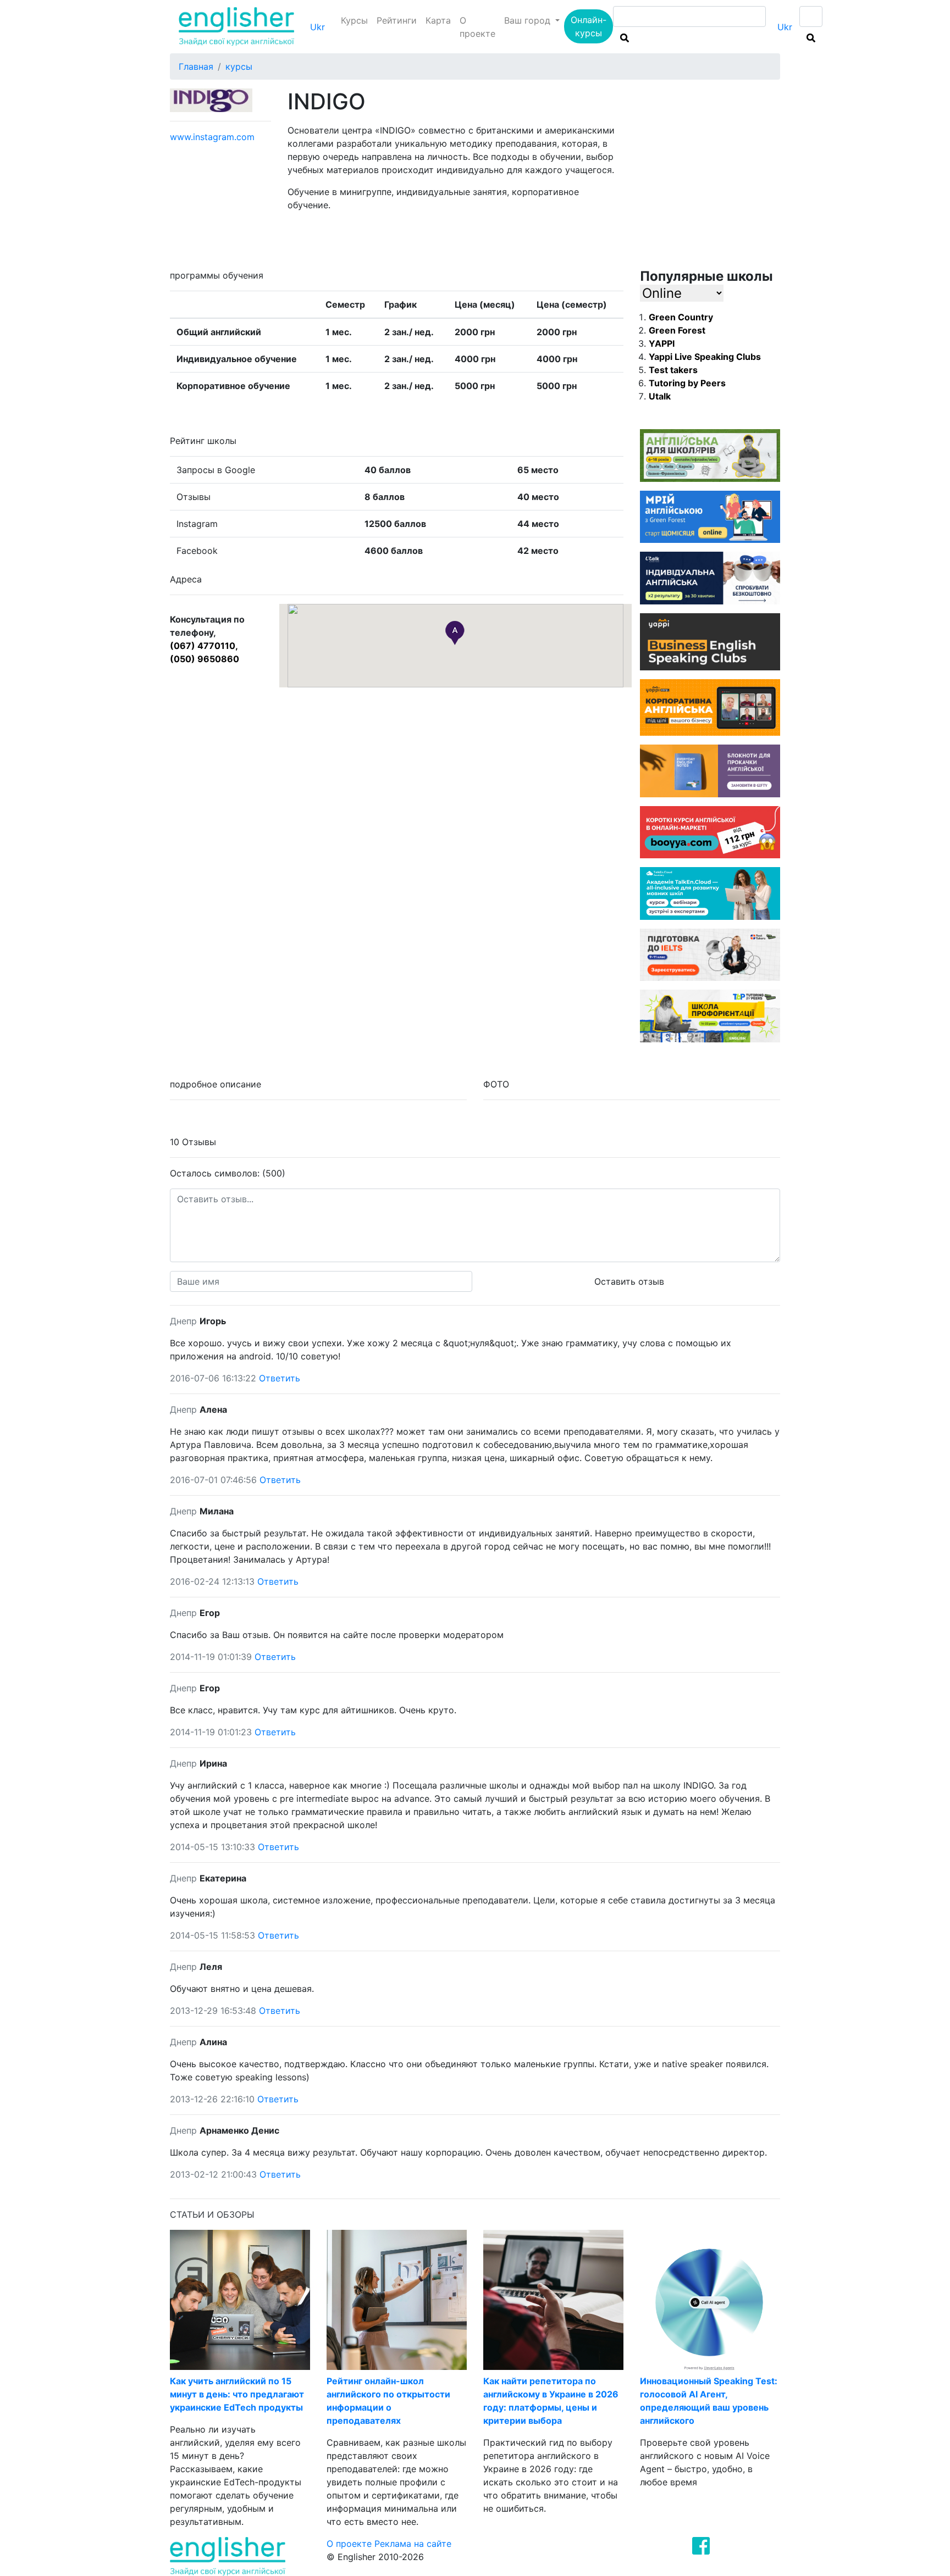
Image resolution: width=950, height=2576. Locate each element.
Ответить (280, 1378)
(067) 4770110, (204, 646)
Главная (196, 66)
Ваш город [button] (529, 20)
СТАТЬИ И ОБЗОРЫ (212, 2214)
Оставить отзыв (629, 1281)
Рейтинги (397, 20)
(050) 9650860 (205, 659)
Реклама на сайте (413, 2544)
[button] (455, 633)
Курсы (354, 20)
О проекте (477, 27)
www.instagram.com (212, 137)
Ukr (317, 27)
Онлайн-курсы (589, 26)
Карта (438, 20)
